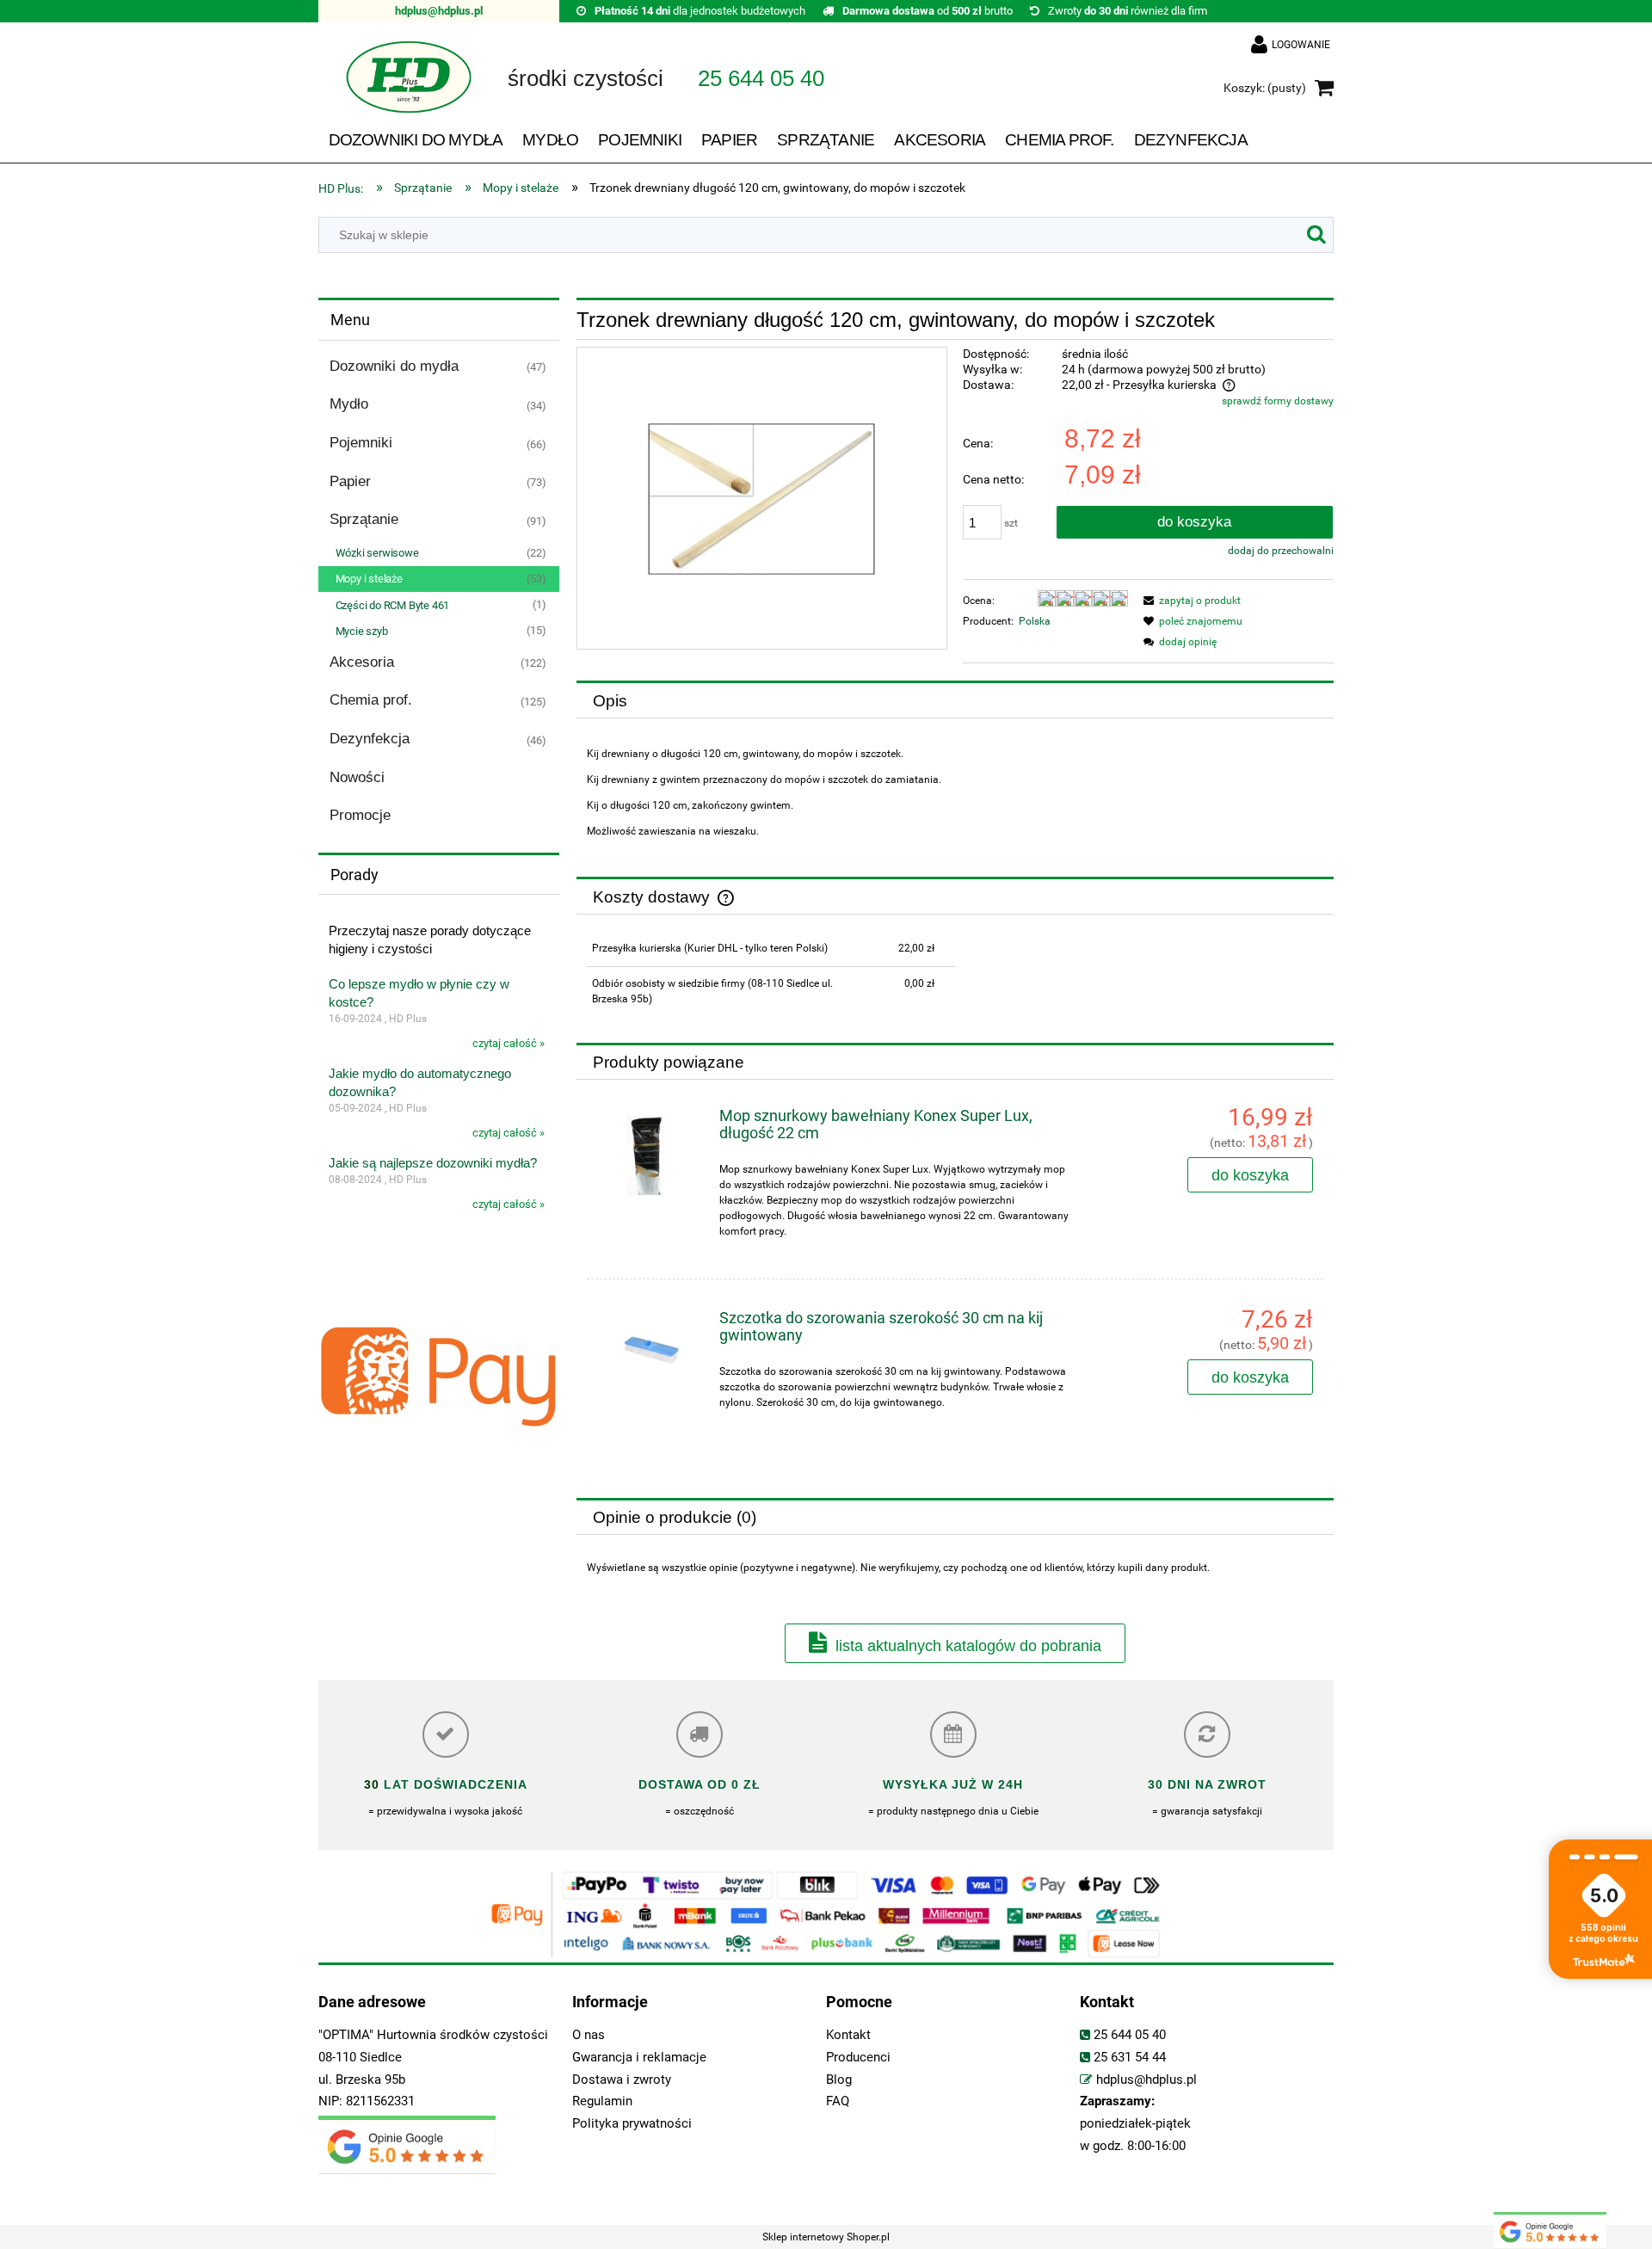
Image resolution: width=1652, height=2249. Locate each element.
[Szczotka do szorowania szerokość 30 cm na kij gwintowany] (650, 1345)
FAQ (838, 2101)
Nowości (357, 777)
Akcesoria (362, 662)
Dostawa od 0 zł (700, 1784)
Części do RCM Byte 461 (393, 605)
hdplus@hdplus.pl (439, 11)
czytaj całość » (509, 1043)
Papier (350, 481)
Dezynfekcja (370, 739)
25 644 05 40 (1130, 2035)
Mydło (349, 404)
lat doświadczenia (453, 1784)
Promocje (360, 815)
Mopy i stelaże (369, 579)
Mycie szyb (362, 631)
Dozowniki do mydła (394, 366)
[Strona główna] (396, 89)
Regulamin (602, 2101)
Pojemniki (361, 443)
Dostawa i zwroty (622, 2080)
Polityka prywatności (632, 2124)
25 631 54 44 (1130, 2058)
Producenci (858, 2058)
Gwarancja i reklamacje (639, 2058)
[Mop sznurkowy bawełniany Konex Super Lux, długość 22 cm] (650, 1156)
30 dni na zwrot (1207, 1784)
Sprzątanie (364, 519)
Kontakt (848, 2035)
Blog (839, 2080)
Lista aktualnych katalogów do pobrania (968, 1646)
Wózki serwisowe (377, 553)
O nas (589, 2035)
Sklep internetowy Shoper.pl (826, 2237)
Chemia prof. (371, 700)
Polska (1035, 621)
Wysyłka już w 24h (953, 1784)
